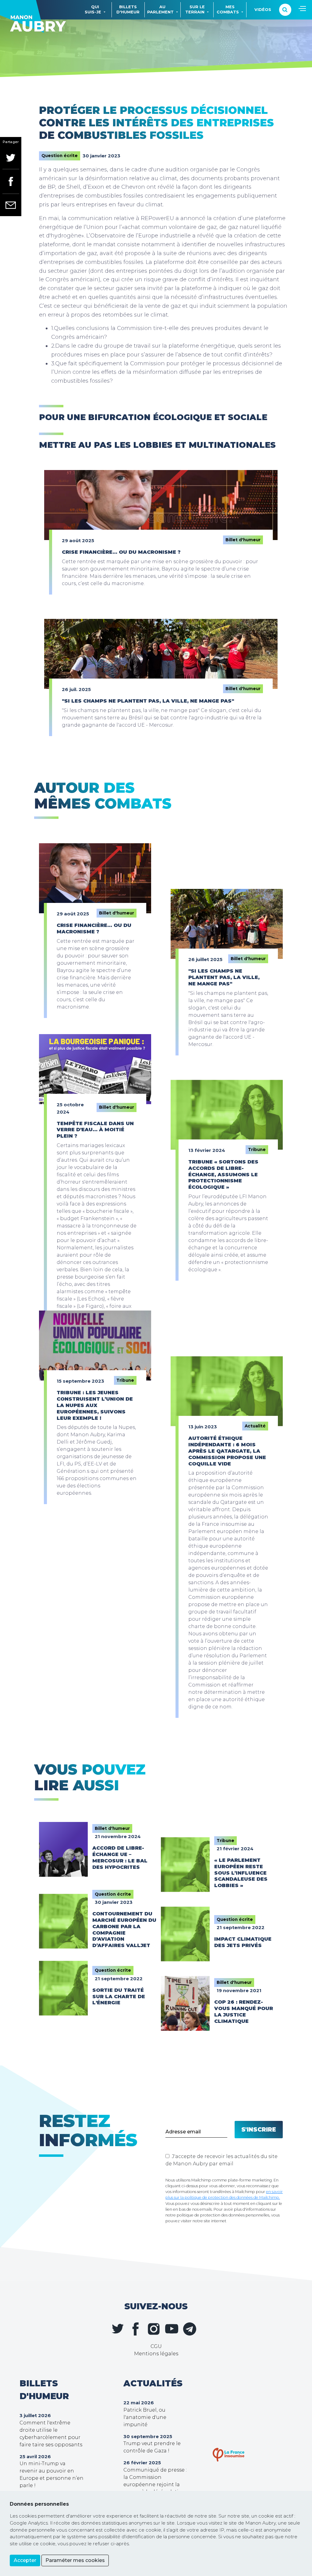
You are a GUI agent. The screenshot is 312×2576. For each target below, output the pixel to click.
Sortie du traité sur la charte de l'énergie (119, 1997)
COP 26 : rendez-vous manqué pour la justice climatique (244, 2011)
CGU (156, 2346)
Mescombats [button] (228, 9)
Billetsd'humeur (128, 9)
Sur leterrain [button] (195, 9)
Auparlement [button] (160, 9)
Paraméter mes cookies (75, 2560)
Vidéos (263, 10)
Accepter (25, 2560)
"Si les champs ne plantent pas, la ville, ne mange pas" (148, 701)
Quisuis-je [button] (93, 9)
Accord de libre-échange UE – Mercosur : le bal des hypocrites (120, 1857)
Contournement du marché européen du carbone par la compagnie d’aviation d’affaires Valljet (124, 1930)
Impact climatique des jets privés (243, 1942)
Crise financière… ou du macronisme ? (121, 552)
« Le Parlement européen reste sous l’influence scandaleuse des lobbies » (241, 1873)
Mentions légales (156, 2354)
